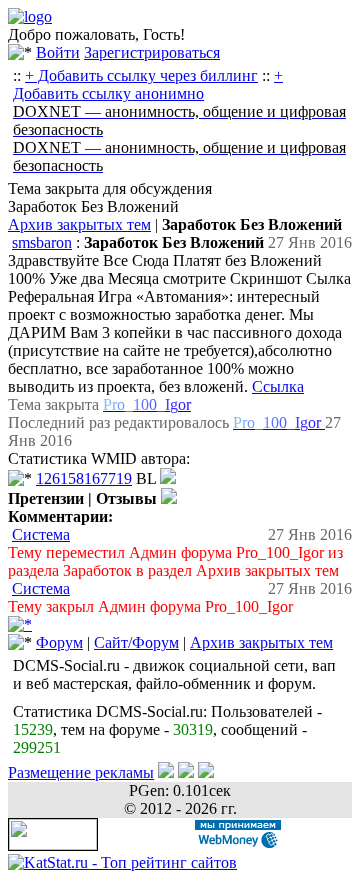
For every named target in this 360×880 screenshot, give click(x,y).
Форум (59, 642)
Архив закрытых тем (79, 224)
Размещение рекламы (81, 772)
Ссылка (278, 386)
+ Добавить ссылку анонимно (148, 84)
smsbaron (42, 242)
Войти (58, 52)
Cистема (41, 534)
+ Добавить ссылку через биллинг (141, 75)
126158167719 (84, 478)
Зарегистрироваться (152, 52)
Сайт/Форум (136, 642)
